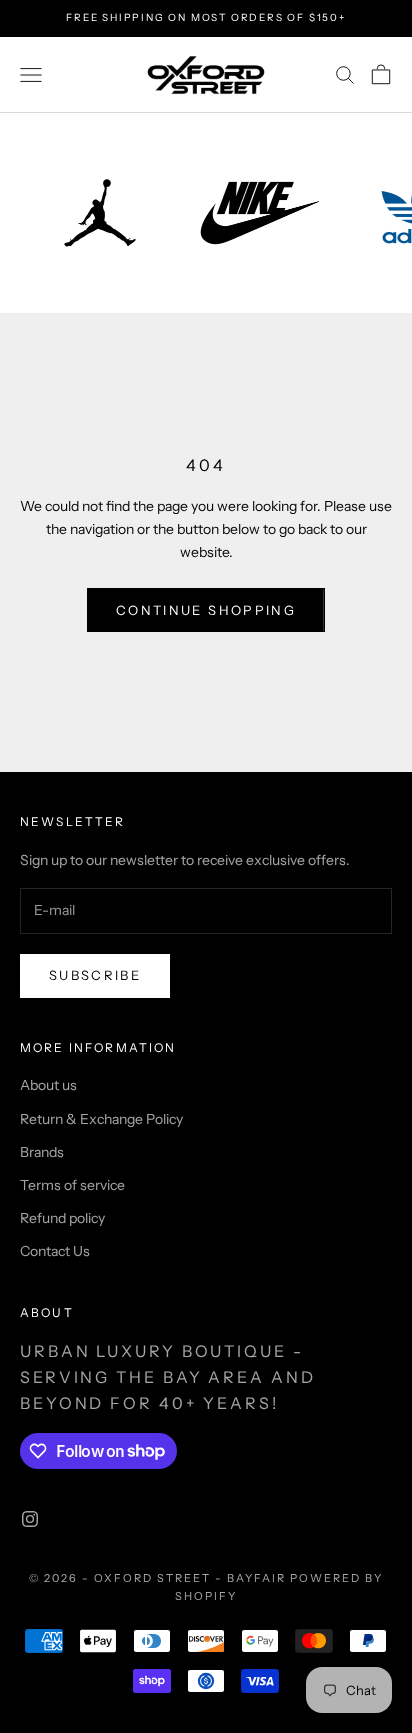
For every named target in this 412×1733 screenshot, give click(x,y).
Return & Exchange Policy (101, 1119)
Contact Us (55, 1251)
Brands (42, 1152)
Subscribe (95, 975)
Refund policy (62, 1218)
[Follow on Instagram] (30, 1519)
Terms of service (72, 1185)
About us (48, 1085)
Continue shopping (206, 610)
